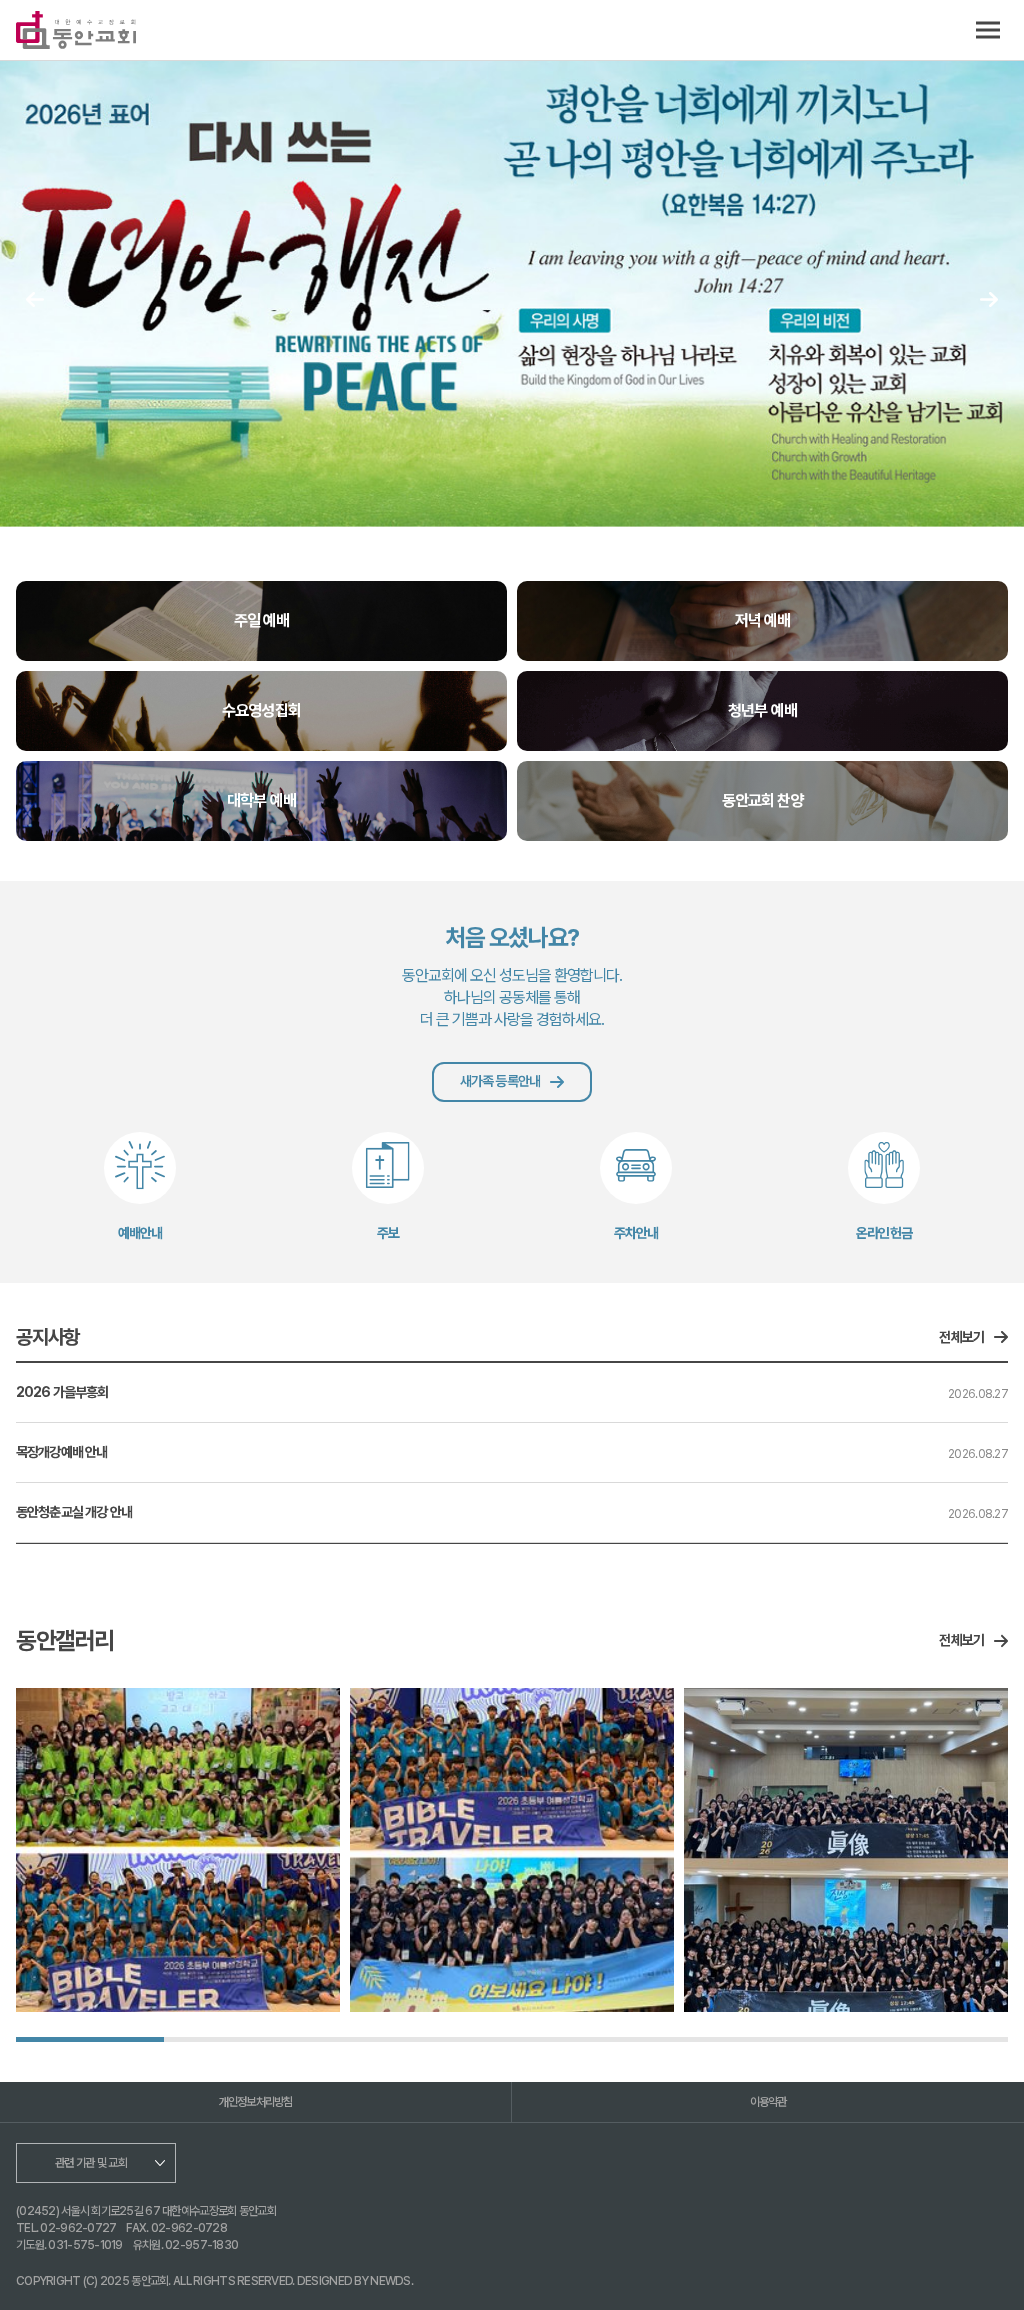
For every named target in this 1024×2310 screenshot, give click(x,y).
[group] (178, 1850)
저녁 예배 (762, 620)
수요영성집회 (261, 710)
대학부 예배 (261, 800)
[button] (989, 300)
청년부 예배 (762, 710)
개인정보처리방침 (256, 2102)
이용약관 (768, 2102)
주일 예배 (261, 620)
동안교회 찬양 (762, 800)
